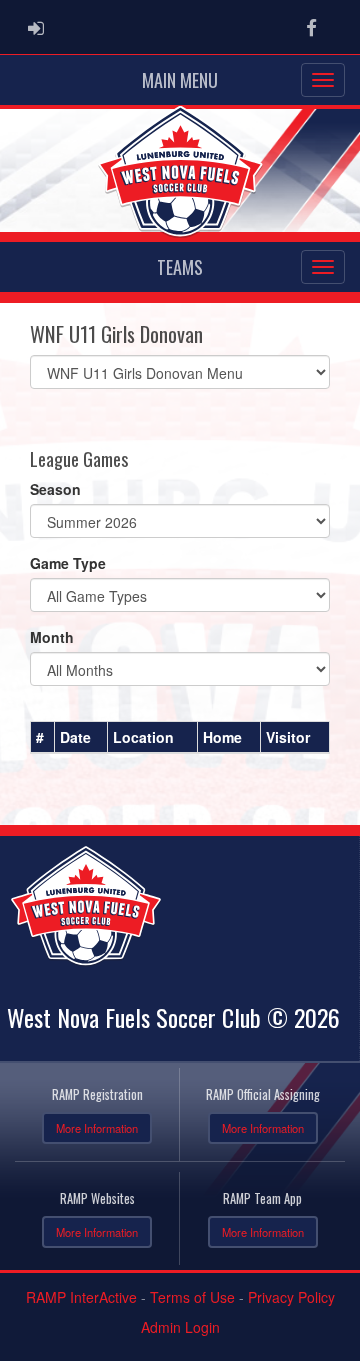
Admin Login (180, 1327)
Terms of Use (192, 1297)
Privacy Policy (291, 1297)
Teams (180, 267)
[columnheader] (43, 738)
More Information (97, 1128)
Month (52, 637)
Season (55, 489)
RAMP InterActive (81, 1297)
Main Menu (180, 80)
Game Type (68, 563)
